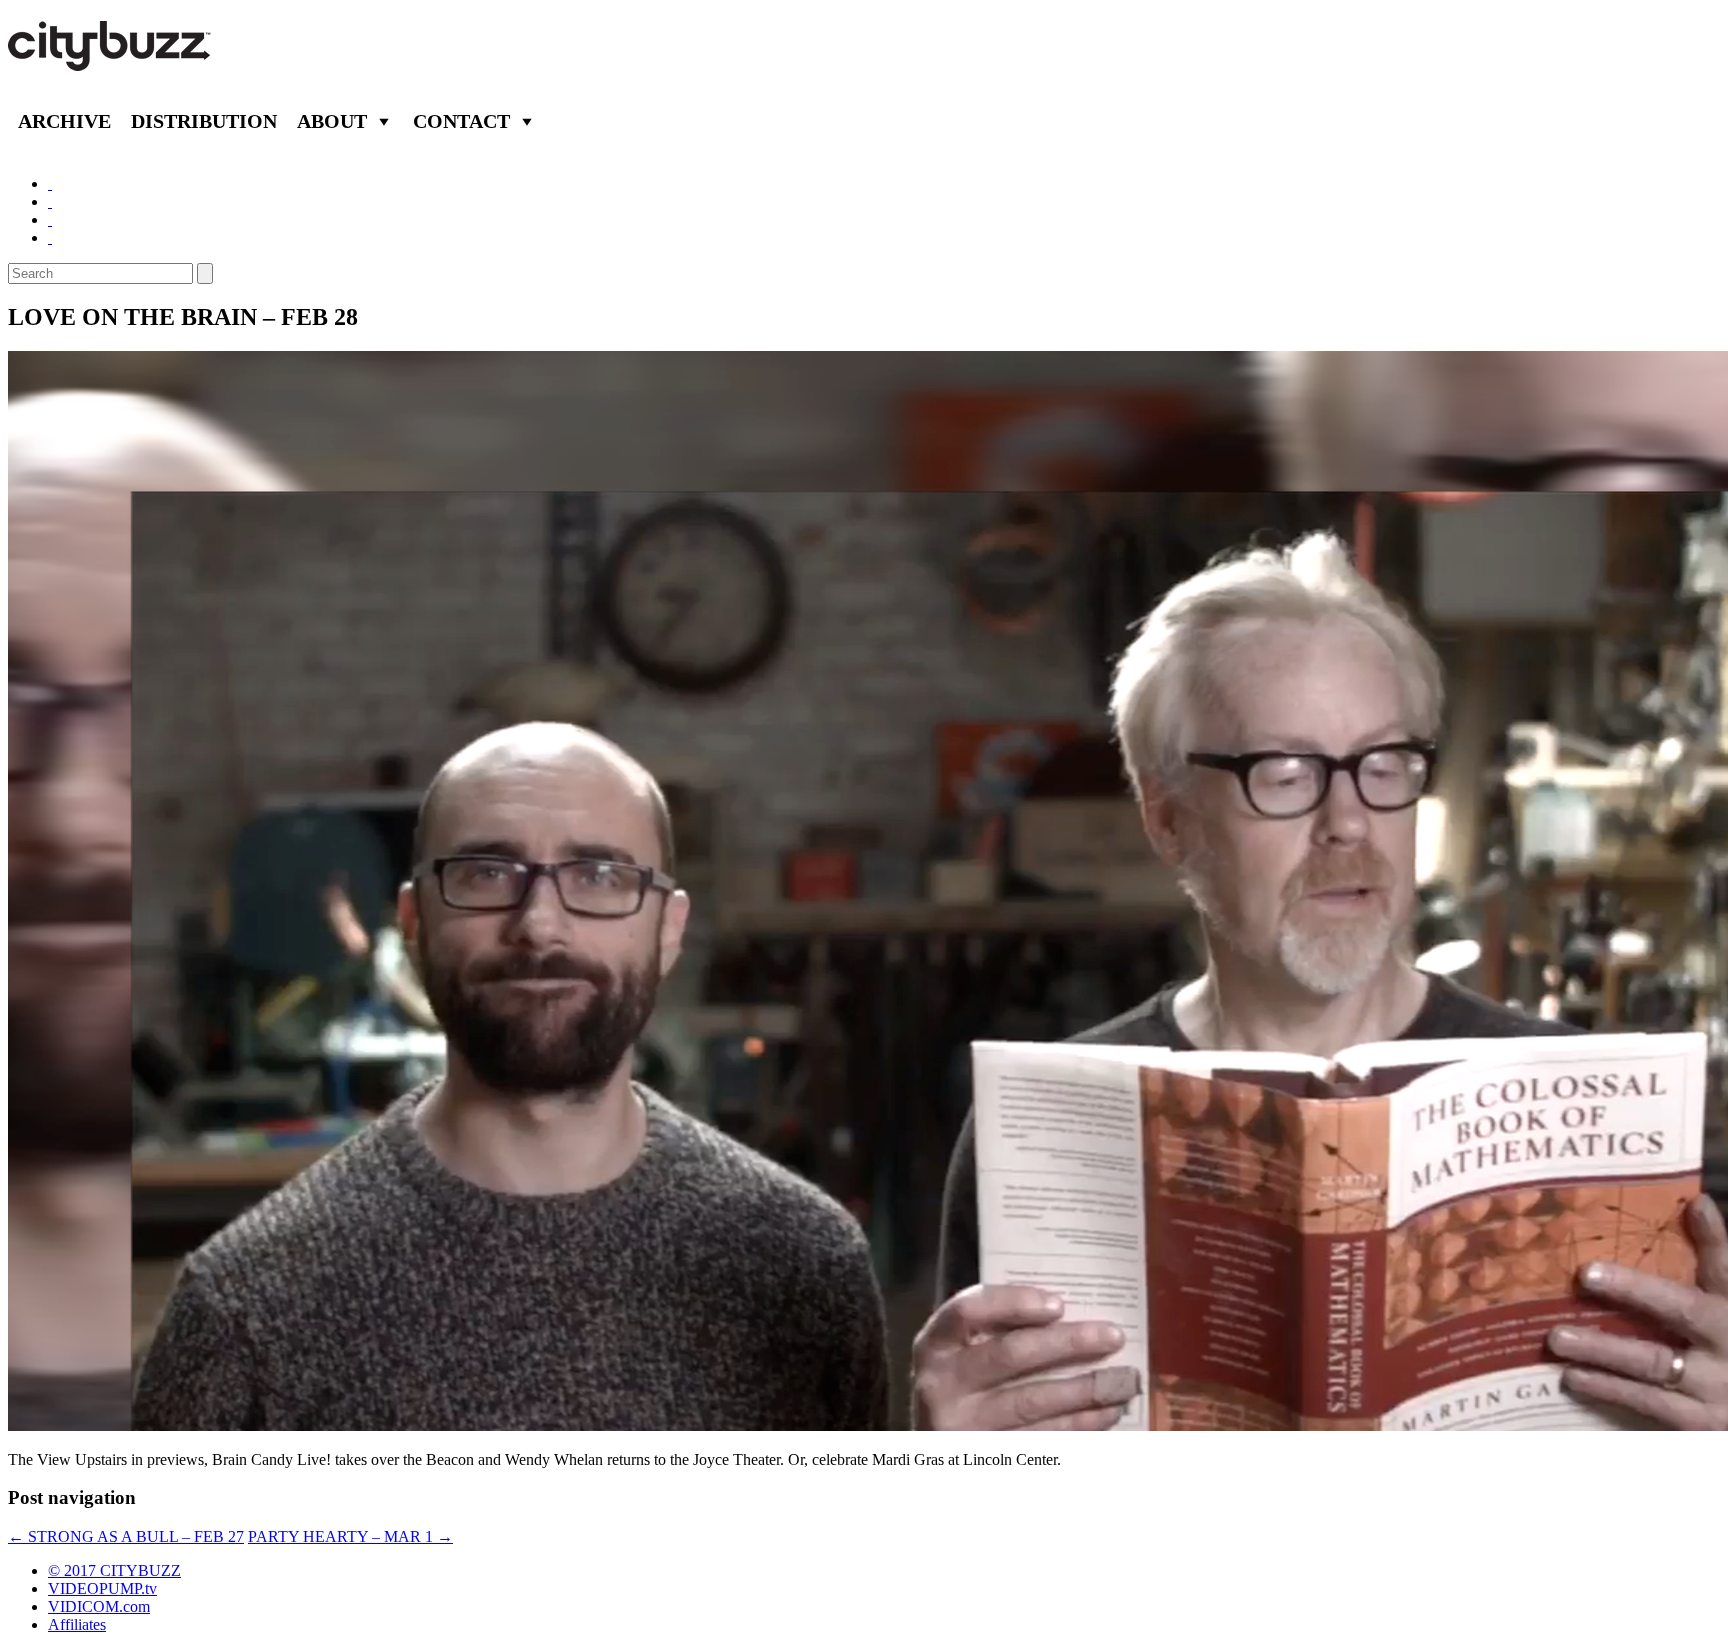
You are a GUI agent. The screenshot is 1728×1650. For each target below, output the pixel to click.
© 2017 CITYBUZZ (114, 1570)
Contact (461, 121)
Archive (64, 121)
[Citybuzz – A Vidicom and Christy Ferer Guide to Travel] (111, 60)
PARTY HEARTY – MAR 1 (350, 1536)
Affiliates (77, 1624)
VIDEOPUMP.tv (102, 1588)
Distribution (204, 121)
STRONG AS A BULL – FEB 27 (126, 1536)
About (332, 121)
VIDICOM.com (99, 1606)
